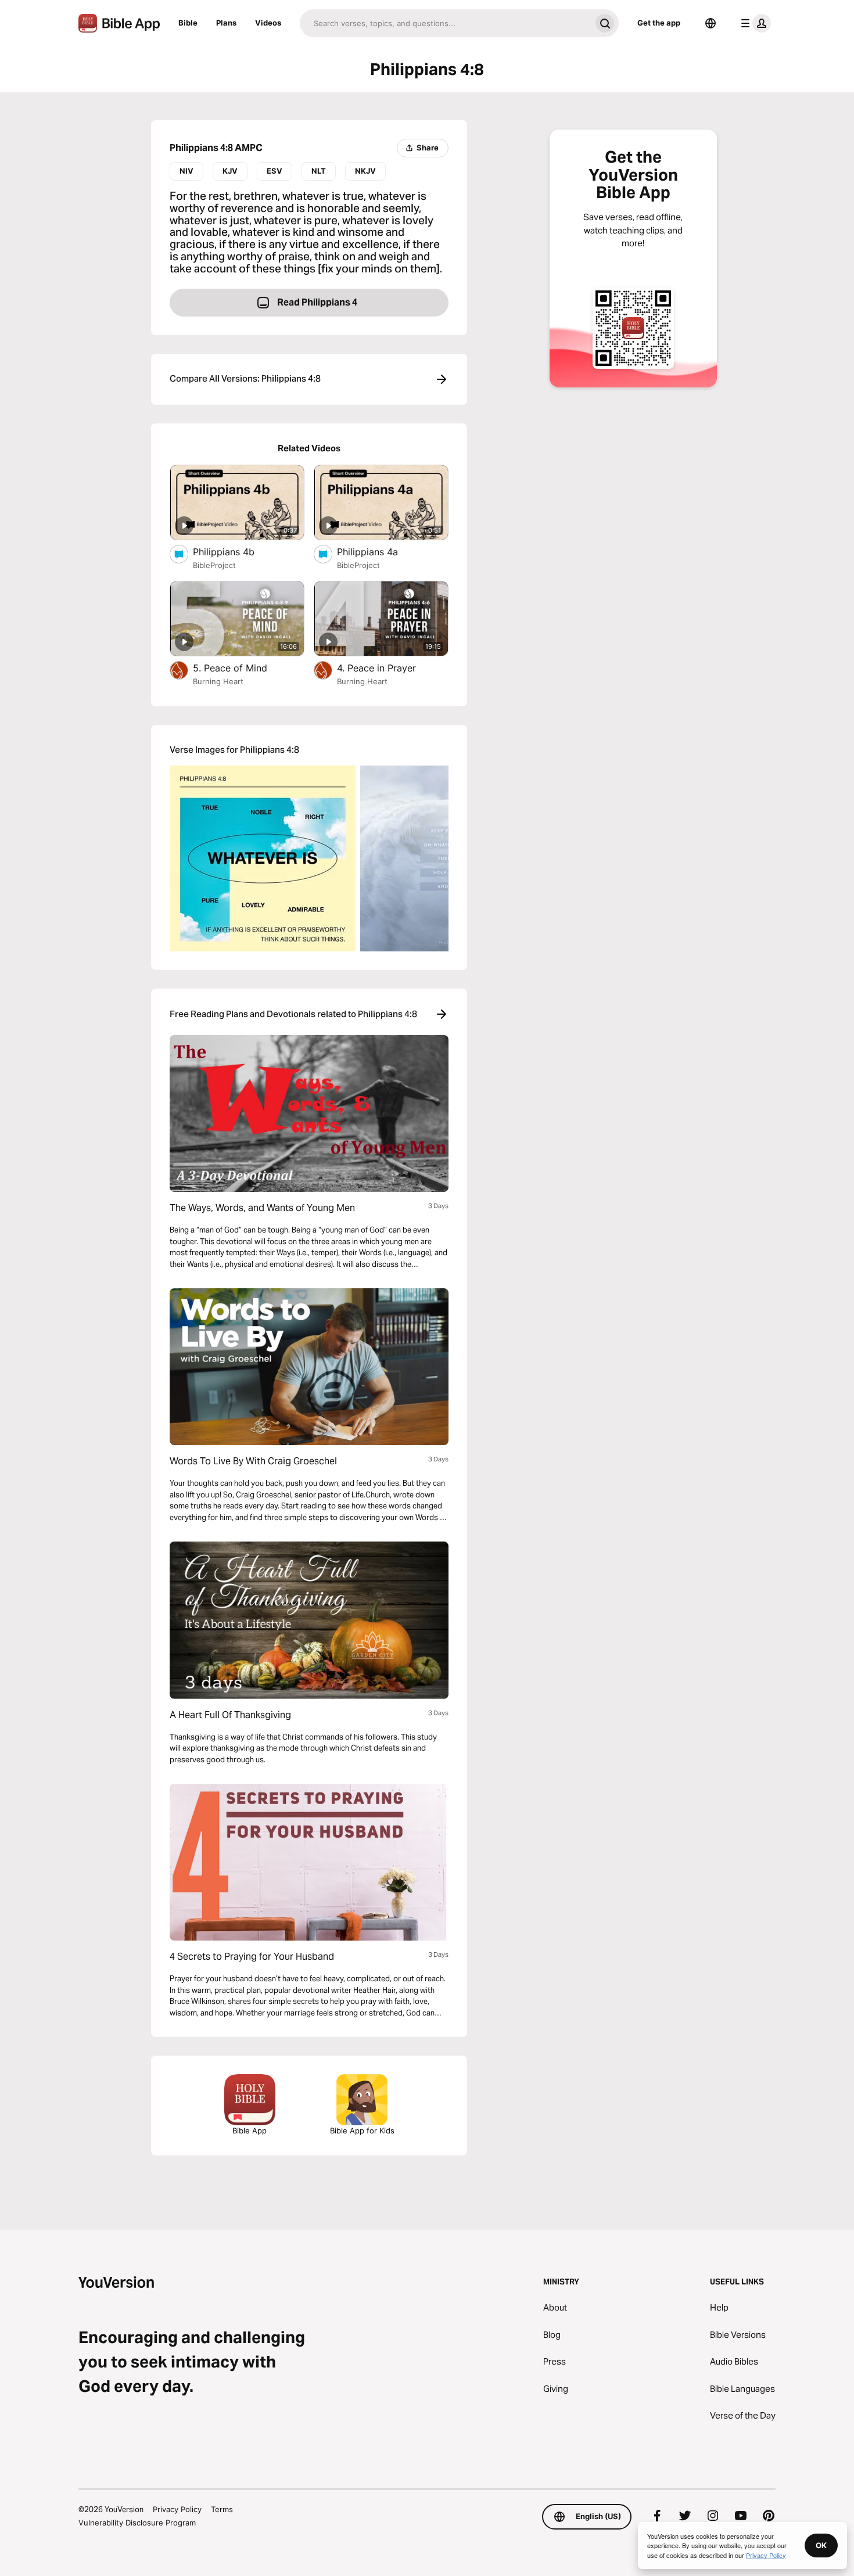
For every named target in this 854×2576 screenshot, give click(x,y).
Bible (188, 23)
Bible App (250, 2131)
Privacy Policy (177, 2509)
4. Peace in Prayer (390, 668)
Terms (222, 2509)
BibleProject (214, 565)
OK (821, 2545)
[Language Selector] (711, 23)
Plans (226, 23)
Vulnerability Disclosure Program (137, 2523)
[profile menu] (753, 23)
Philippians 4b (236, 552)
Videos (268, 23)
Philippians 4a (379, 552)
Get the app (659, 23)
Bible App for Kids (362, 2131)
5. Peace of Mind (244, 668)
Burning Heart (218, 681)
